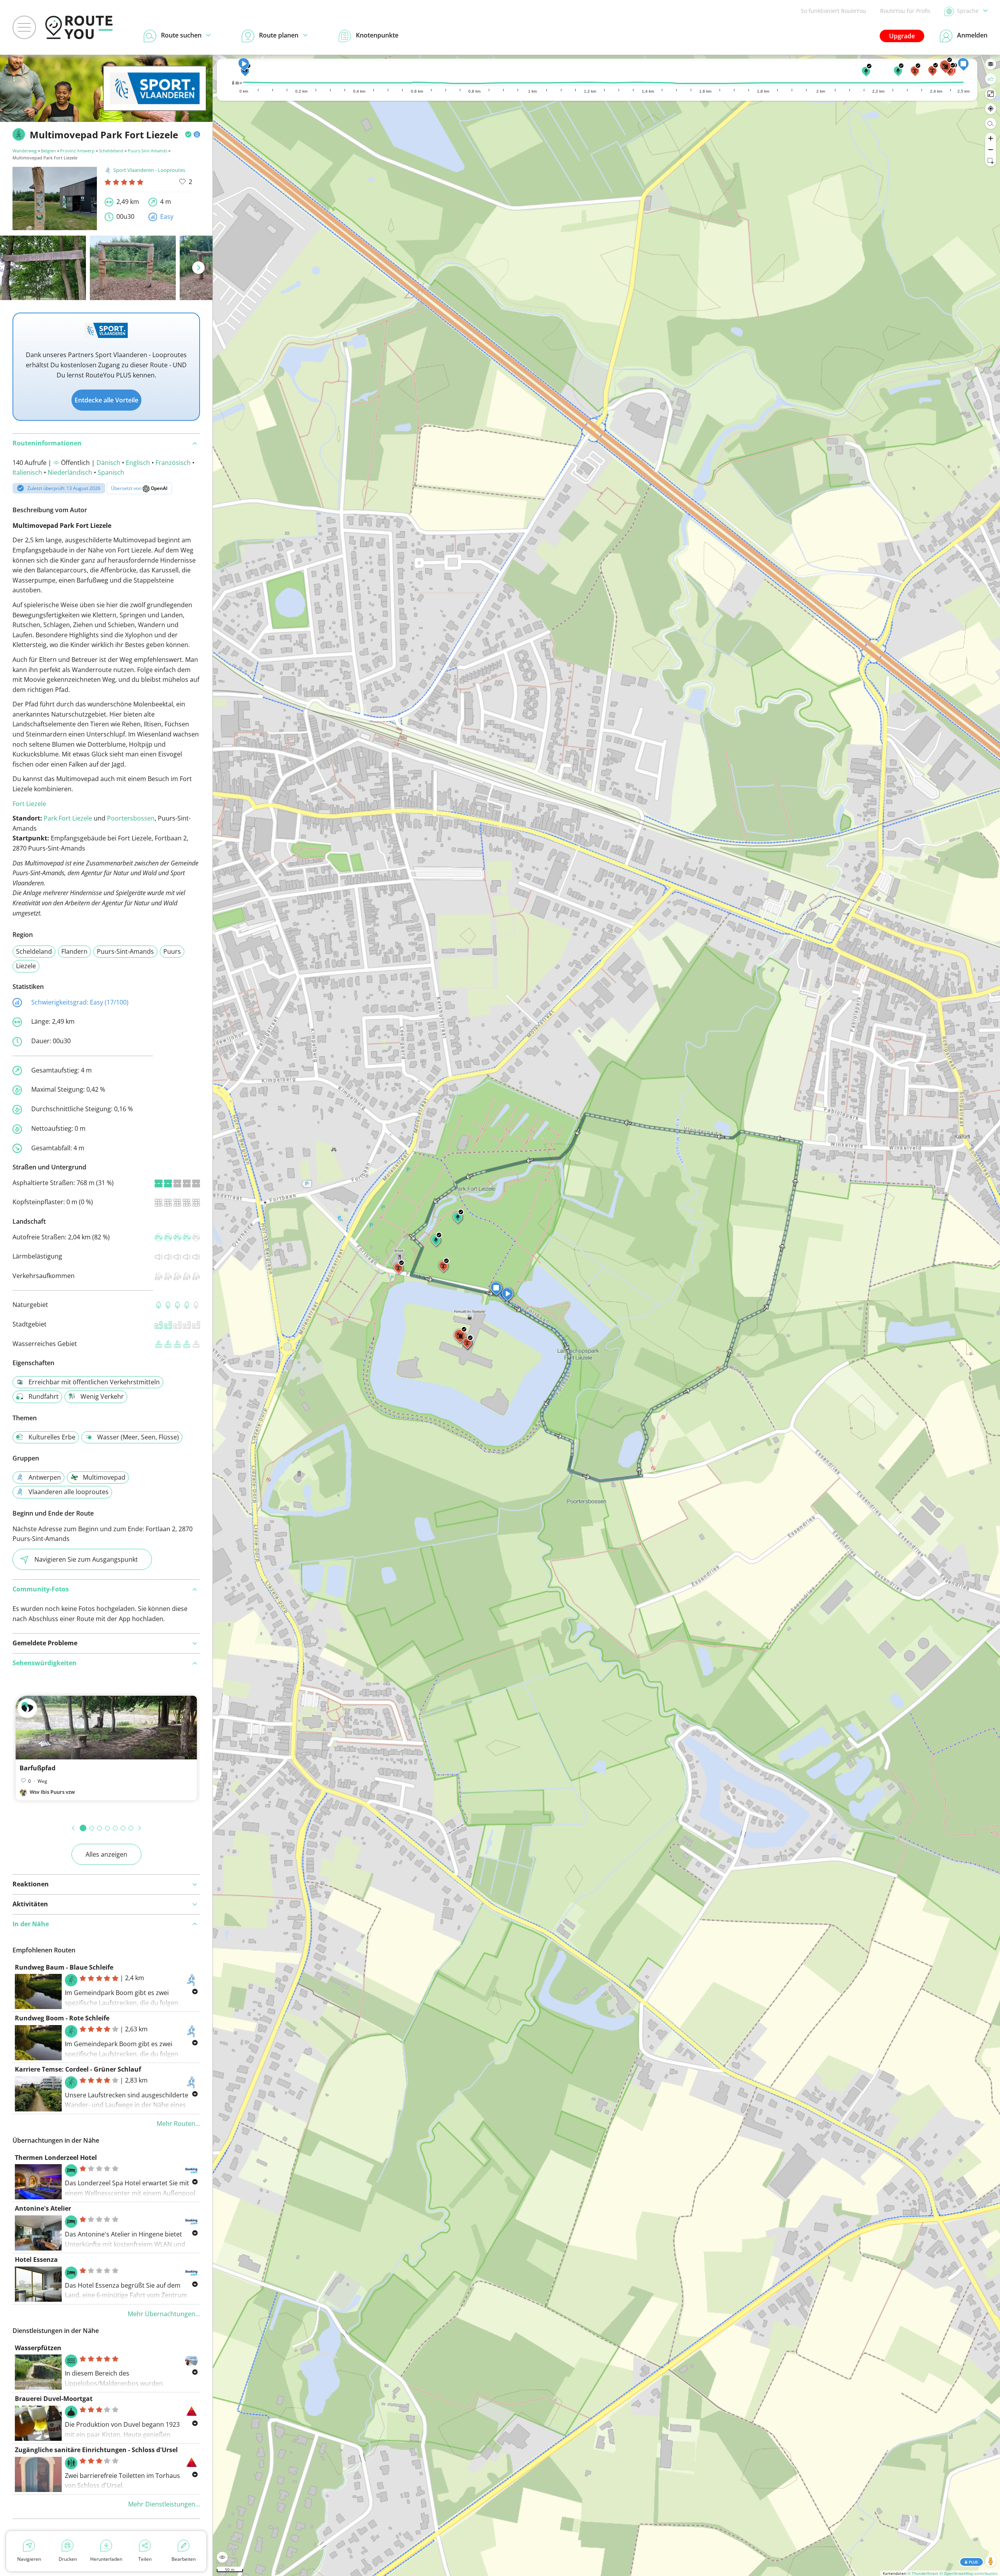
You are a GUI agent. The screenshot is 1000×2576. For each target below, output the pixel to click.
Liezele (26, 966)
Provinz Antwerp (77, 151)
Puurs (172, 951)
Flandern (74, 951)
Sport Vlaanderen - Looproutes (149, 170)
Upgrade (902, 36)
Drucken (68, 2559)
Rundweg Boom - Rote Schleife (62, 2018)
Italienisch (27, 472)
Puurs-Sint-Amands (147, 151)
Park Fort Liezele (68, 818)
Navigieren (29, 2559)
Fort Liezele (29, 804)
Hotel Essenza (36, 2260)
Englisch (138, 463)
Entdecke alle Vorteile (106, 400)
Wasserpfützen (38, 2348)
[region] (606, 1315)
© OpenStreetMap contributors (969, 2573)
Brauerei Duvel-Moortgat (54, 2399)
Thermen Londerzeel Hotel (56, 2158)
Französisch (173, 463)
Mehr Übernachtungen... (164, 2314)
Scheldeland (111, 151)
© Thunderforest (923, 2573)
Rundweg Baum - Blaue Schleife (64, 1967)
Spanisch (111, 472)
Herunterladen (106, 2559)
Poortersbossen (131, 818)
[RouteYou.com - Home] (79, 27)
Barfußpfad (37, 1768)
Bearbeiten (184, 2559)
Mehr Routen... (178, 2124)
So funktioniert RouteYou (833, 11)
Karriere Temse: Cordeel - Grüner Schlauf (78, 2069)
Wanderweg (25, 151)
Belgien (48, 151)
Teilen (145, 2559)
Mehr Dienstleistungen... (164, 2504)
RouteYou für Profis (905, 11)
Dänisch (108, 463)
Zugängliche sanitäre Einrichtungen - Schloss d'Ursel (96, 2450)
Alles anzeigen (106, 1854)
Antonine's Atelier (43, 2208)
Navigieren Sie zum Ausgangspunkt (86, 1559)
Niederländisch (70, 472)
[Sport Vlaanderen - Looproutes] (155, 99)
